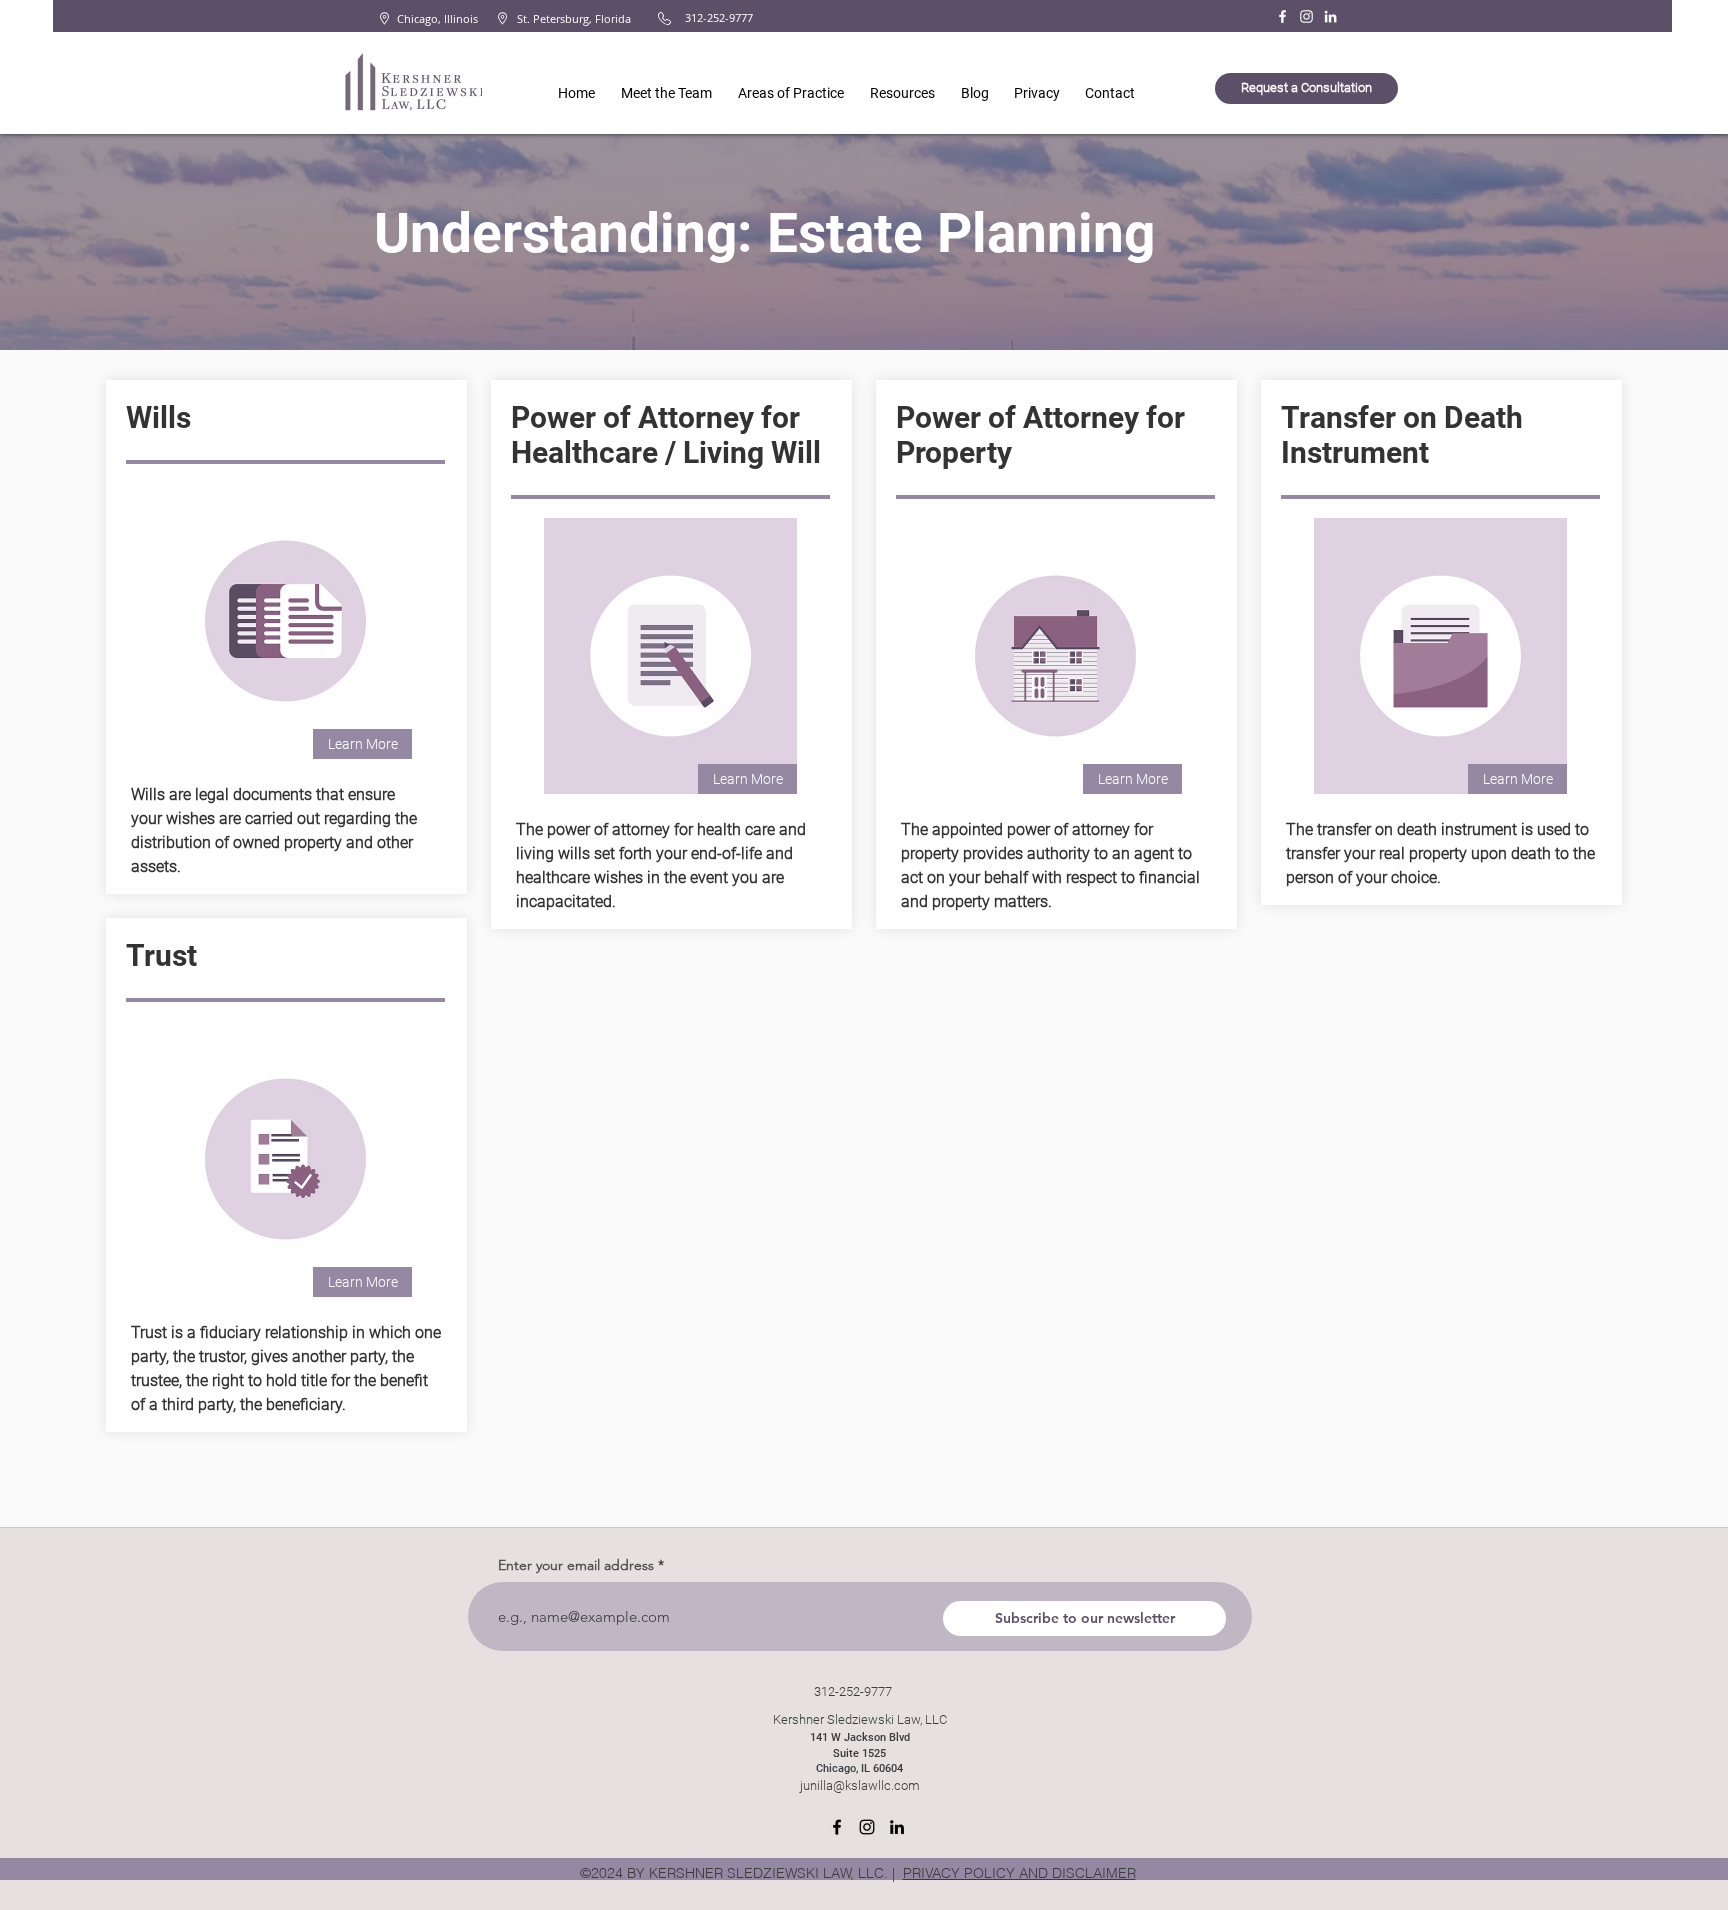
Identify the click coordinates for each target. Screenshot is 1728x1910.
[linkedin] (897, 1827)
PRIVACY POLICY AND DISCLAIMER (1019, 1873)
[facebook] (837, 1827)
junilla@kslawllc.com (860, 1785)
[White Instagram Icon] (1306, 16)
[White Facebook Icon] (1282, 16)
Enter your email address (576, 1565)
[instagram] (867, 1827)
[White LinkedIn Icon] (1330, 16)
